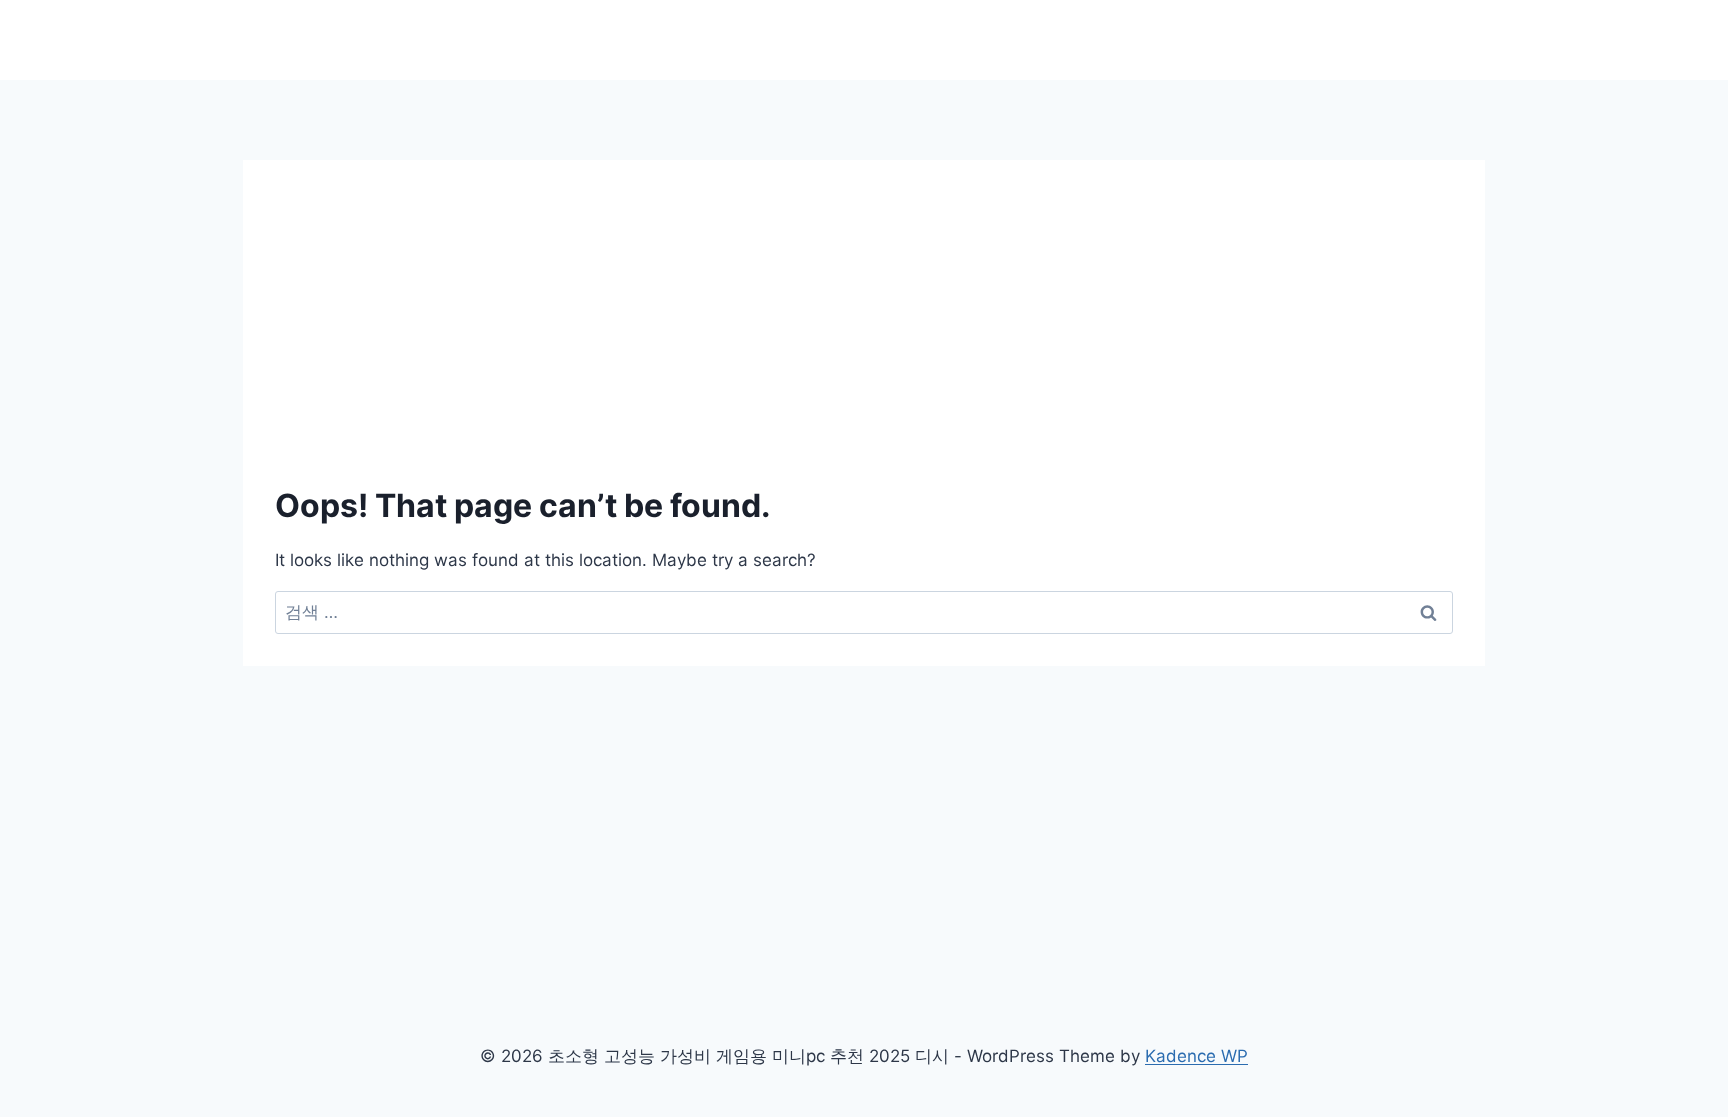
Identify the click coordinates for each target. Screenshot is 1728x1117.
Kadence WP (1196, 1056)
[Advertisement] (864, 300)
